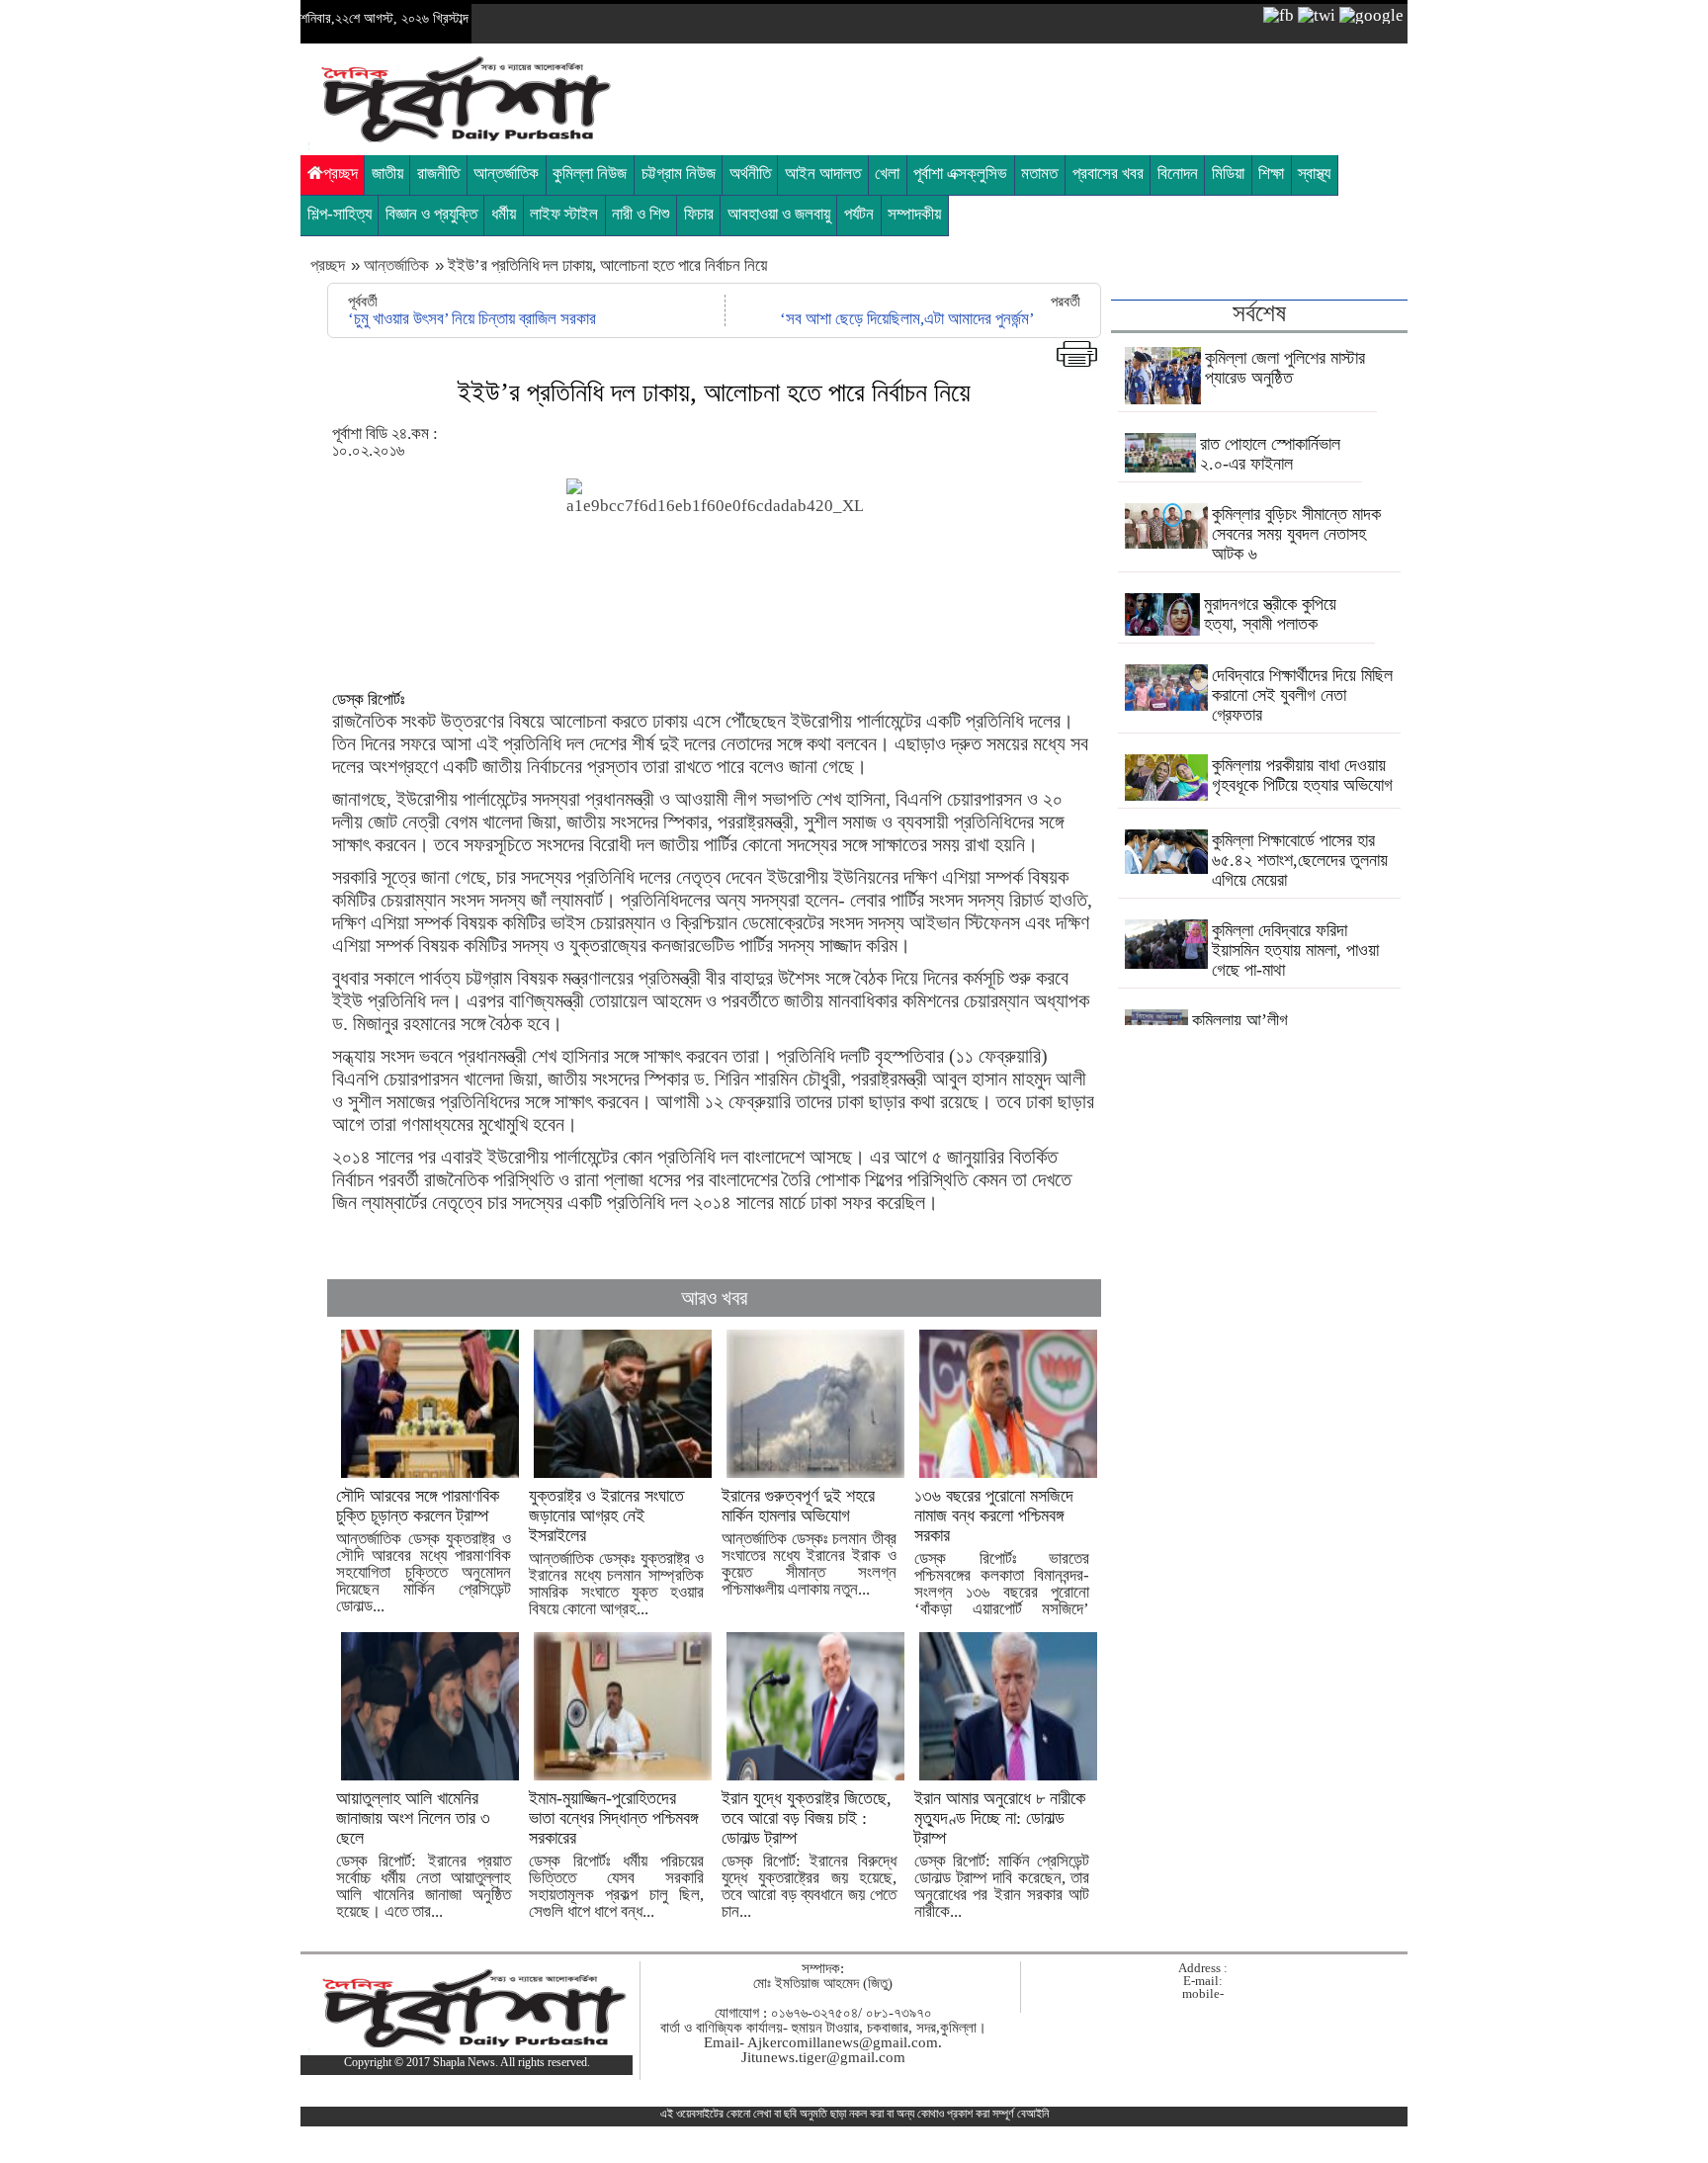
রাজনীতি (438, 173)
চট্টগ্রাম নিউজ (679, 173)
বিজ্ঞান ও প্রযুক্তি (431, 214)
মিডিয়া (1228, 173)
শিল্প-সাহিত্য (340, 214)
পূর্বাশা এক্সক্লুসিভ (960, 173)
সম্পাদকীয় (914, 214)
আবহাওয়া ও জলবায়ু (779, 214)
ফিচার (699, 214)
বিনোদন (1178, 173)
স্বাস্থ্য (1314, 173)
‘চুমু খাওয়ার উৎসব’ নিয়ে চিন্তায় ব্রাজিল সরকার (472, 319)
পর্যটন (859, 214)
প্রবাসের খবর (1108, 173)
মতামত (1039, 173)
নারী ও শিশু (640, 214)
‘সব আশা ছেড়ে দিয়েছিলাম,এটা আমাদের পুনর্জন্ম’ (907, 319)
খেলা (887, 173)
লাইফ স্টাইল (564, 214)
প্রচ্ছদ (341, 173)
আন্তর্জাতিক (506, 173)
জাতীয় (387, 173)
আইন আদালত (823, 173)
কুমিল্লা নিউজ (590, 173)
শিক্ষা (1271, 173)
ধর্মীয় (504, 214)
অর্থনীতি (750, 173)
